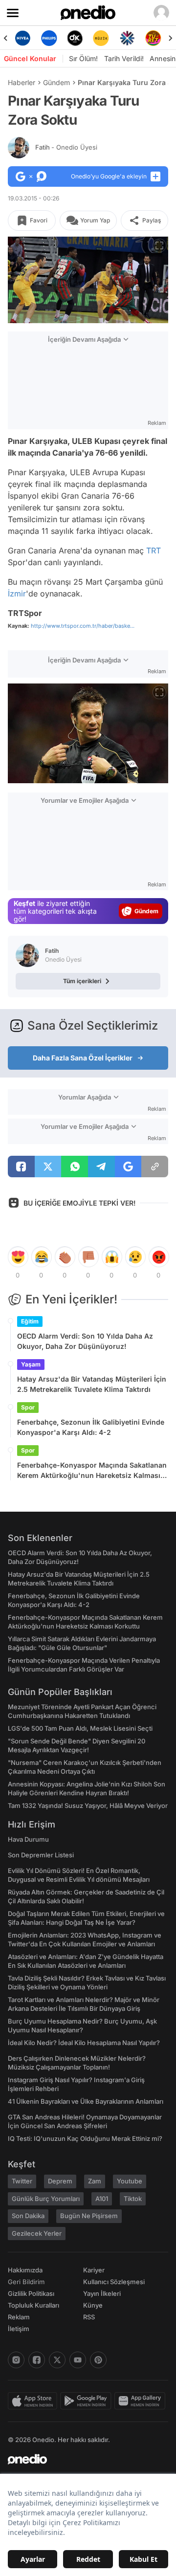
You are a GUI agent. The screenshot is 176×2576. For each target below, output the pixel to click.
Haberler (22, 82)
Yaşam (31, 1364)
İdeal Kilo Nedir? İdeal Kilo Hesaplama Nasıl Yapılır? (84, 2043)
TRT (154, 550)
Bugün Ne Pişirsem (89, 2216)
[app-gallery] (141, 2401)
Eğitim (30, 1321)
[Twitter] (57, 2360)
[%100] (77, 38)
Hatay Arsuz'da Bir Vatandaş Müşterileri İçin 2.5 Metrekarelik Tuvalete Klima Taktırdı (92, 1384)
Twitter (22, 2181)
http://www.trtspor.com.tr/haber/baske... (83, 626)
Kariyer (94, 2270)
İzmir (17, 594)
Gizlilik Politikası (31, 2293)
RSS (89, 2317)
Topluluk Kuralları (33, 2305)
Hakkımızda (25, 2270)
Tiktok (133, 2199)
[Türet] (130, 38)
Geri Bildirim (26, 2282)
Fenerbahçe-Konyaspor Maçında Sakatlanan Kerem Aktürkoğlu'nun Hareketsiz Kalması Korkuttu (92, 1471)
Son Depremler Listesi (41, 1855)
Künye (93, 2305)
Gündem (56, 82)
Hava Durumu (28, 1839)
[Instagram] (16, 2360)
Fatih (66, 147)
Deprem (60, 2181)
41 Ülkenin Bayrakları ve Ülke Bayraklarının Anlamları (86, 2101)
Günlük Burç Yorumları (46, 2199)
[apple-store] (34, 2401)
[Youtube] (78, 2360)
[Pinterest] (98, 2360)
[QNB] (104, 38)
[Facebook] (37, 2360)
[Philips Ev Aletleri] (26, 38)
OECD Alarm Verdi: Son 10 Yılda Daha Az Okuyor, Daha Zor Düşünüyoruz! (85, 1341)
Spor (28, 1407)
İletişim (19, 2329)
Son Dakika (28, 2216)
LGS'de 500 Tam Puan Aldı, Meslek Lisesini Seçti (80, 1728)
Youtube (130, 2181)
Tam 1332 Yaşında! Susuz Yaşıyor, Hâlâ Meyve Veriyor (88, 1805)
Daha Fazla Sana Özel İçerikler (83, 1058)
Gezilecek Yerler (37, 2233)
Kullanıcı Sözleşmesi (114, 2282)
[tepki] (18, 1257)
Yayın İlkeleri (102, 2293)
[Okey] (52, 38)
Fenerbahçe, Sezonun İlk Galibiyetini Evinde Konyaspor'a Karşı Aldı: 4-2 (91, 1427)
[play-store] (87, 2401)
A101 (102, 2199)
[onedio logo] (82, 2459)
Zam (95, 2181)
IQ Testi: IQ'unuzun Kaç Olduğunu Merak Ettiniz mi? (85, 2138)
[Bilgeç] (156, 38)
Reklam (19, 2317)
